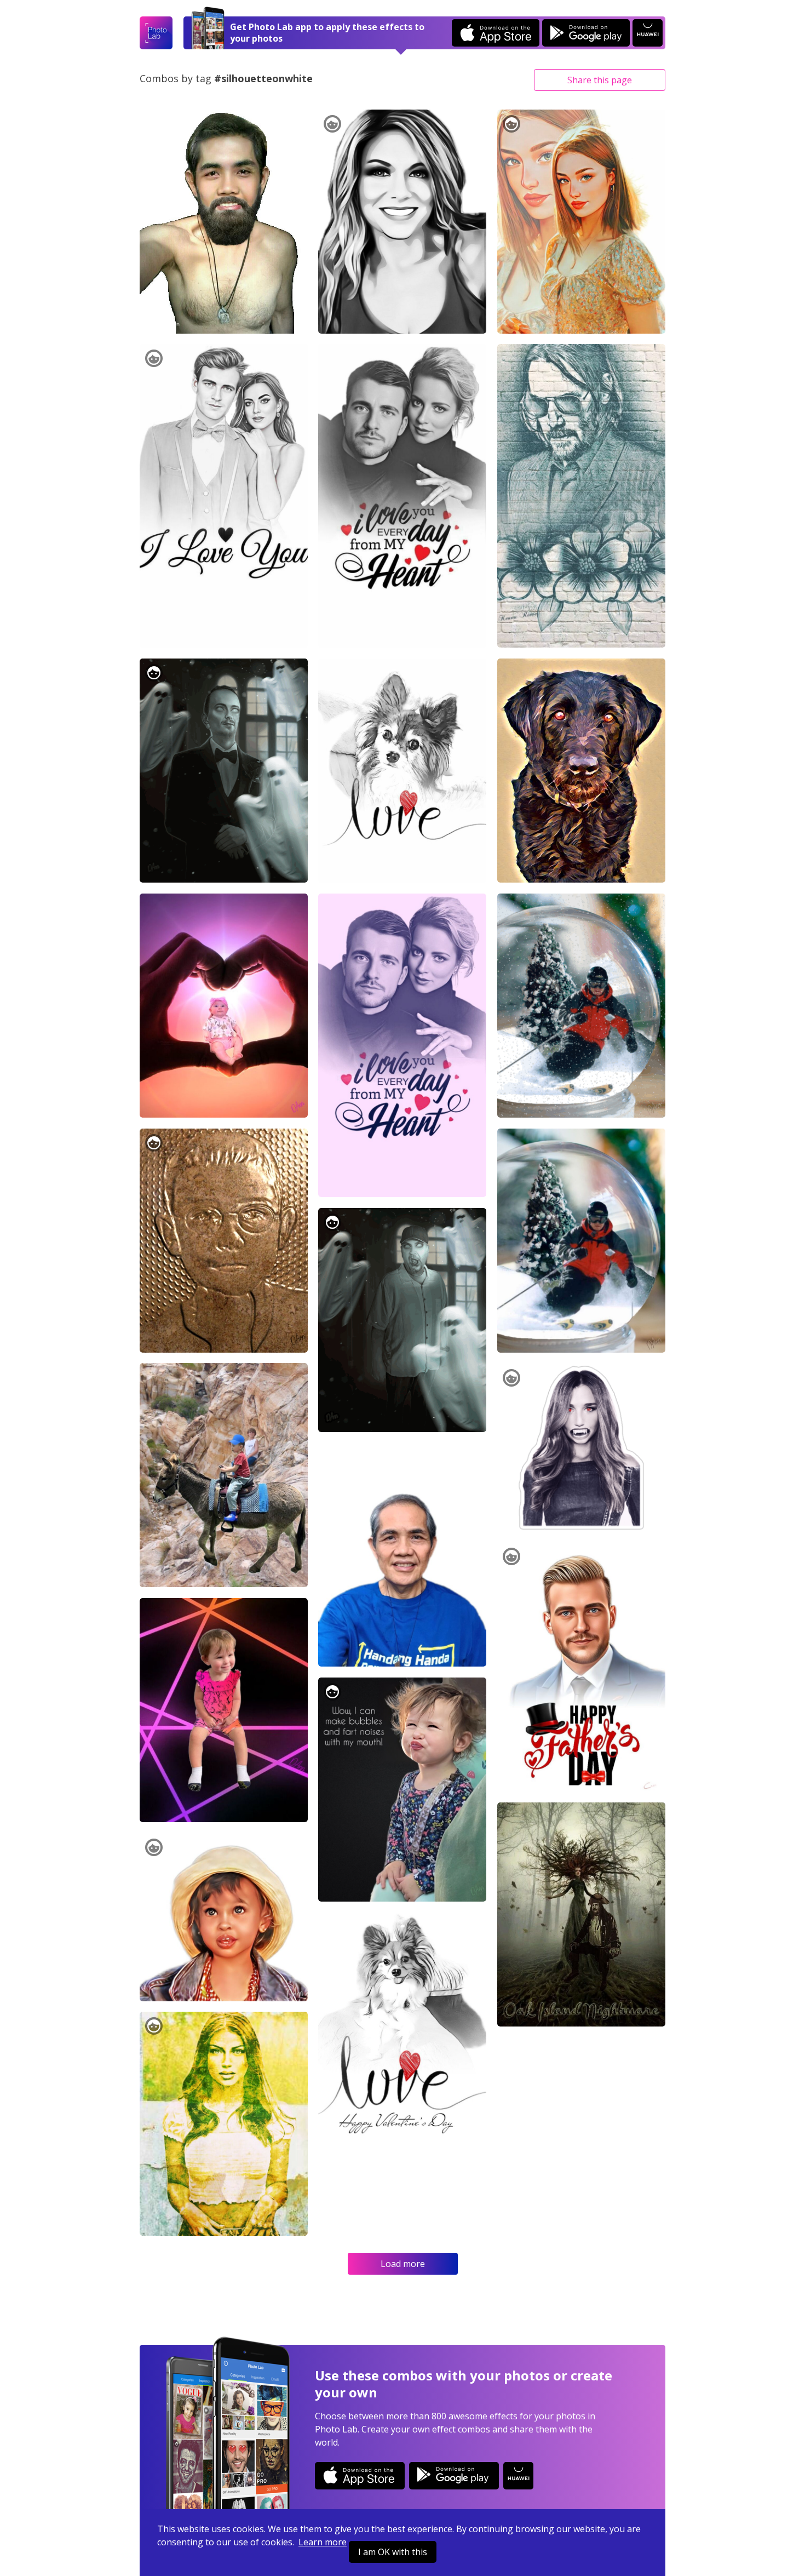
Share (600, 80)
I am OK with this (393, 2552)
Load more (403, 2264)
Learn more (323, 2542)
